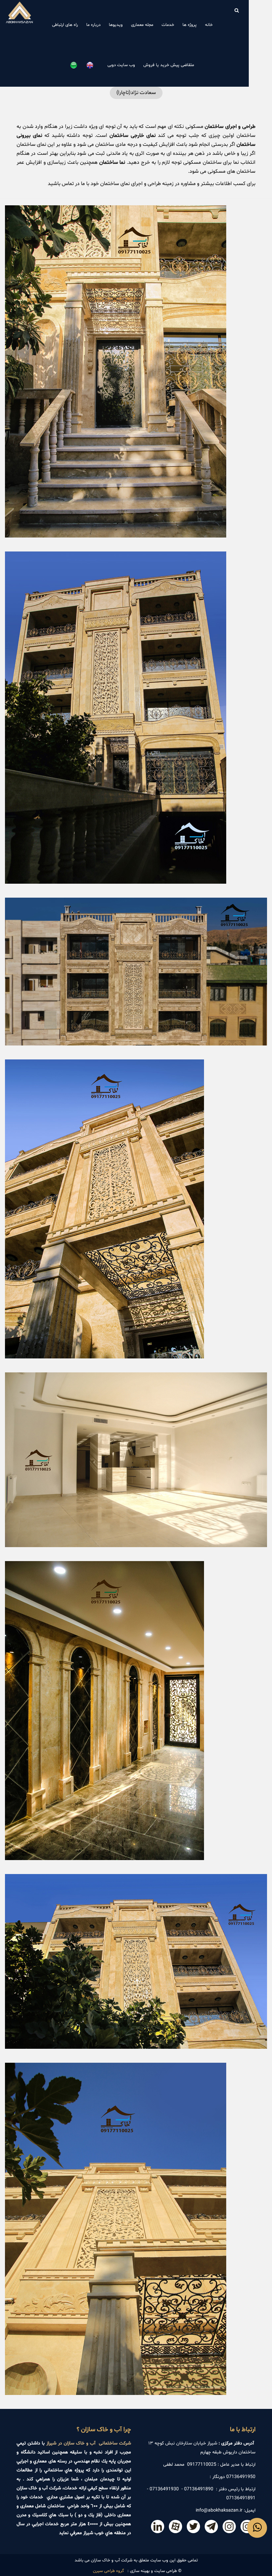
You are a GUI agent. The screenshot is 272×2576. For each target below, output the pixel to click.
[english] (92, 65)
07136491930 (164, 2489)
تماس (68, 184)
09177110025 (202, 2465)
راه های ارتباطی (65, 25)
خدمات (168, 25)
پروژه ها (190, 25)
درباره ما (93, 25)
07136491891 (241, 2498)
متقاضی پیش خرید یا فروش (169, 65)
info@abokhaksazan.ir (219, 2510)
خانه (209, 25)
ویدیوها (116, 25)
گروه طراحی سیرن (108, 2571)
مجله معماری (142, 25)
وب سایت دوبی (121, 65)
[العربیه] (76, 65)
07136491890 (199, 2489)
